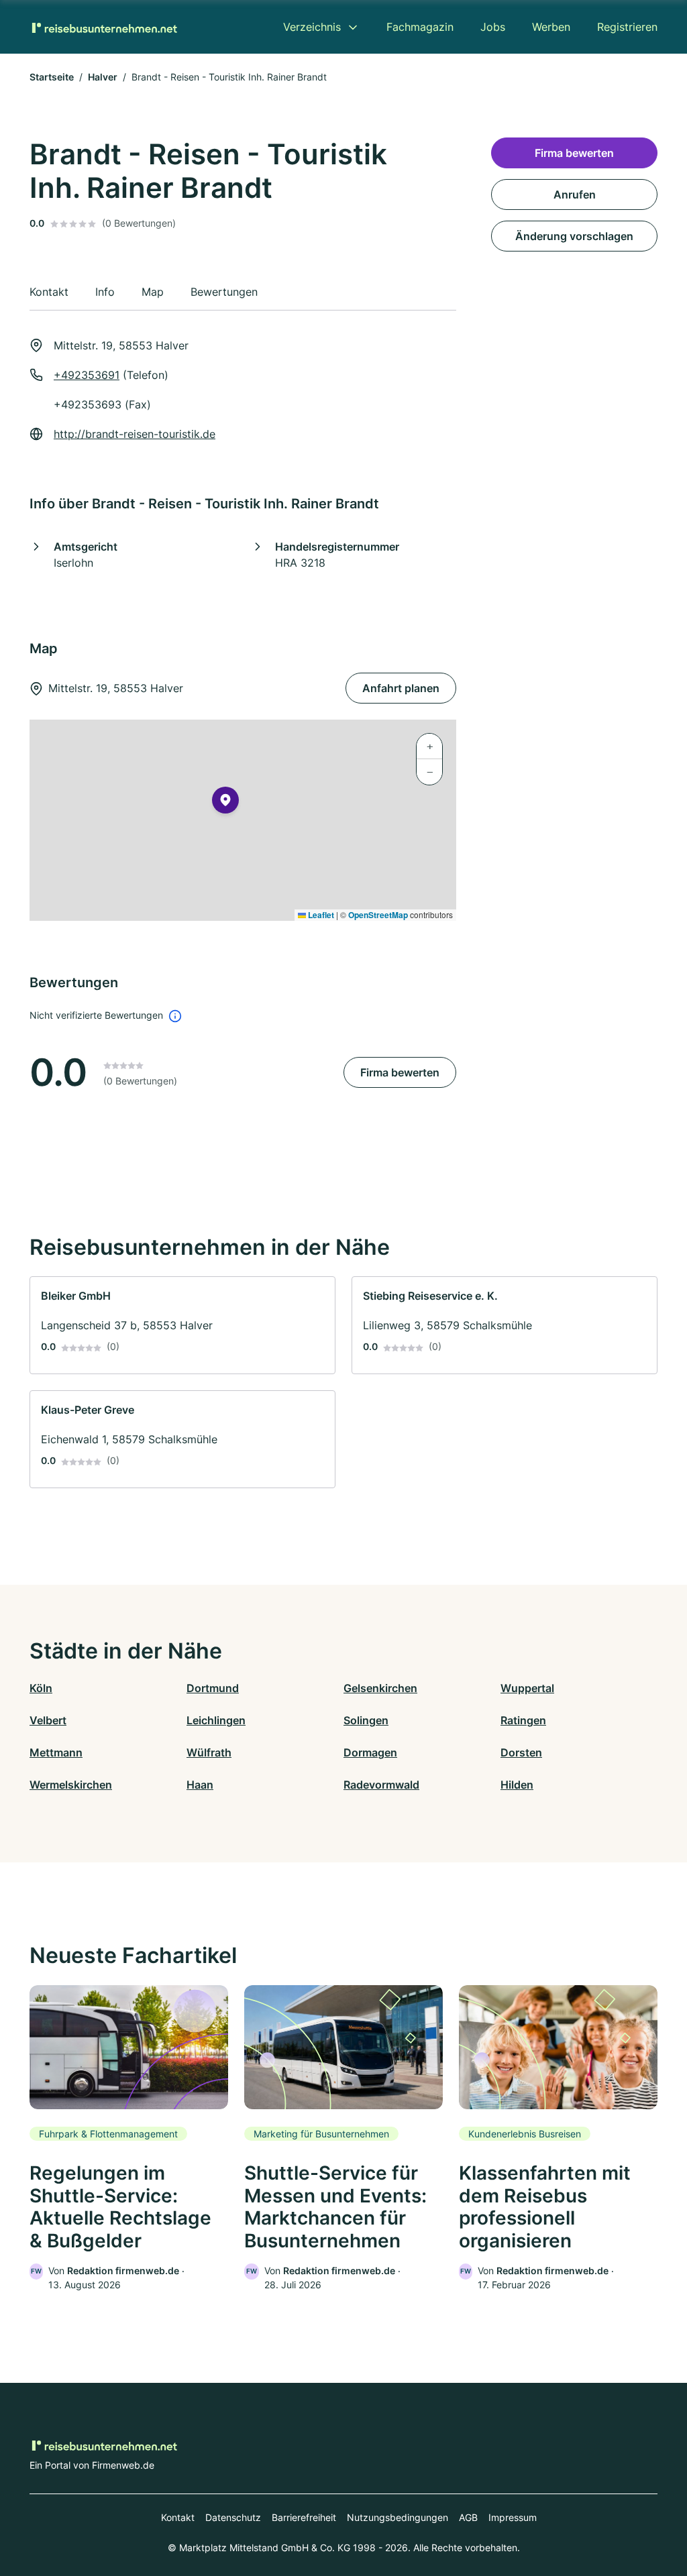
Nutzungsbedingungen (398, 2517)
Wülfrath (209, 1752)
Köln (41, 1688)
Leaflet (320, 915)
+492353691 (87, 375)
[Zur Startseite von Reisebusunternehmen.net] (103, 27)
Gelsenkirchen (380, 1688)
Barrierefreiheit (304, 2517)
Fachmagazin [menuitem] (420, 27)
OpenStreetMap (378, 915)
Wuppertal (527, 1688)
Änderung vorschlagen (574, 236)
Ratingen (523, 1720)
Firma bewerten (400, 1072)
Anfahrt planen (401, 688)
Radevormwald (381, 1785)
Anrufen (575, 194)
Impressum (513, 2517)
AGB (468, 2517)
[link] (182, 1325)
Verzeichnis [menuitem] (312, 27)
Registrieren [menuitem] (627, 27)
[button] (225, 803)
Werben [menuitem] (551, 27)
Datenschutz (233, 2517)
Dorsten (521, 1752)
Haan (200, 1785)
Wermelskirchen (71, 1785)
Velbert (48, 1720)
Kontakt (178, 2517)
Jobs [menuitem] (493, 27)
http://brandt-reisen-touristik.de (135, 434)
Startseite (52, 77)
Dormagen (370, 1752)
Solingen (366, 1720)
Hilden (517, 1785)
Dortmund (213, 1688)
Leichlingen (216, 1720)
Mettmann (56, 1752)
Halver (103, 77)
